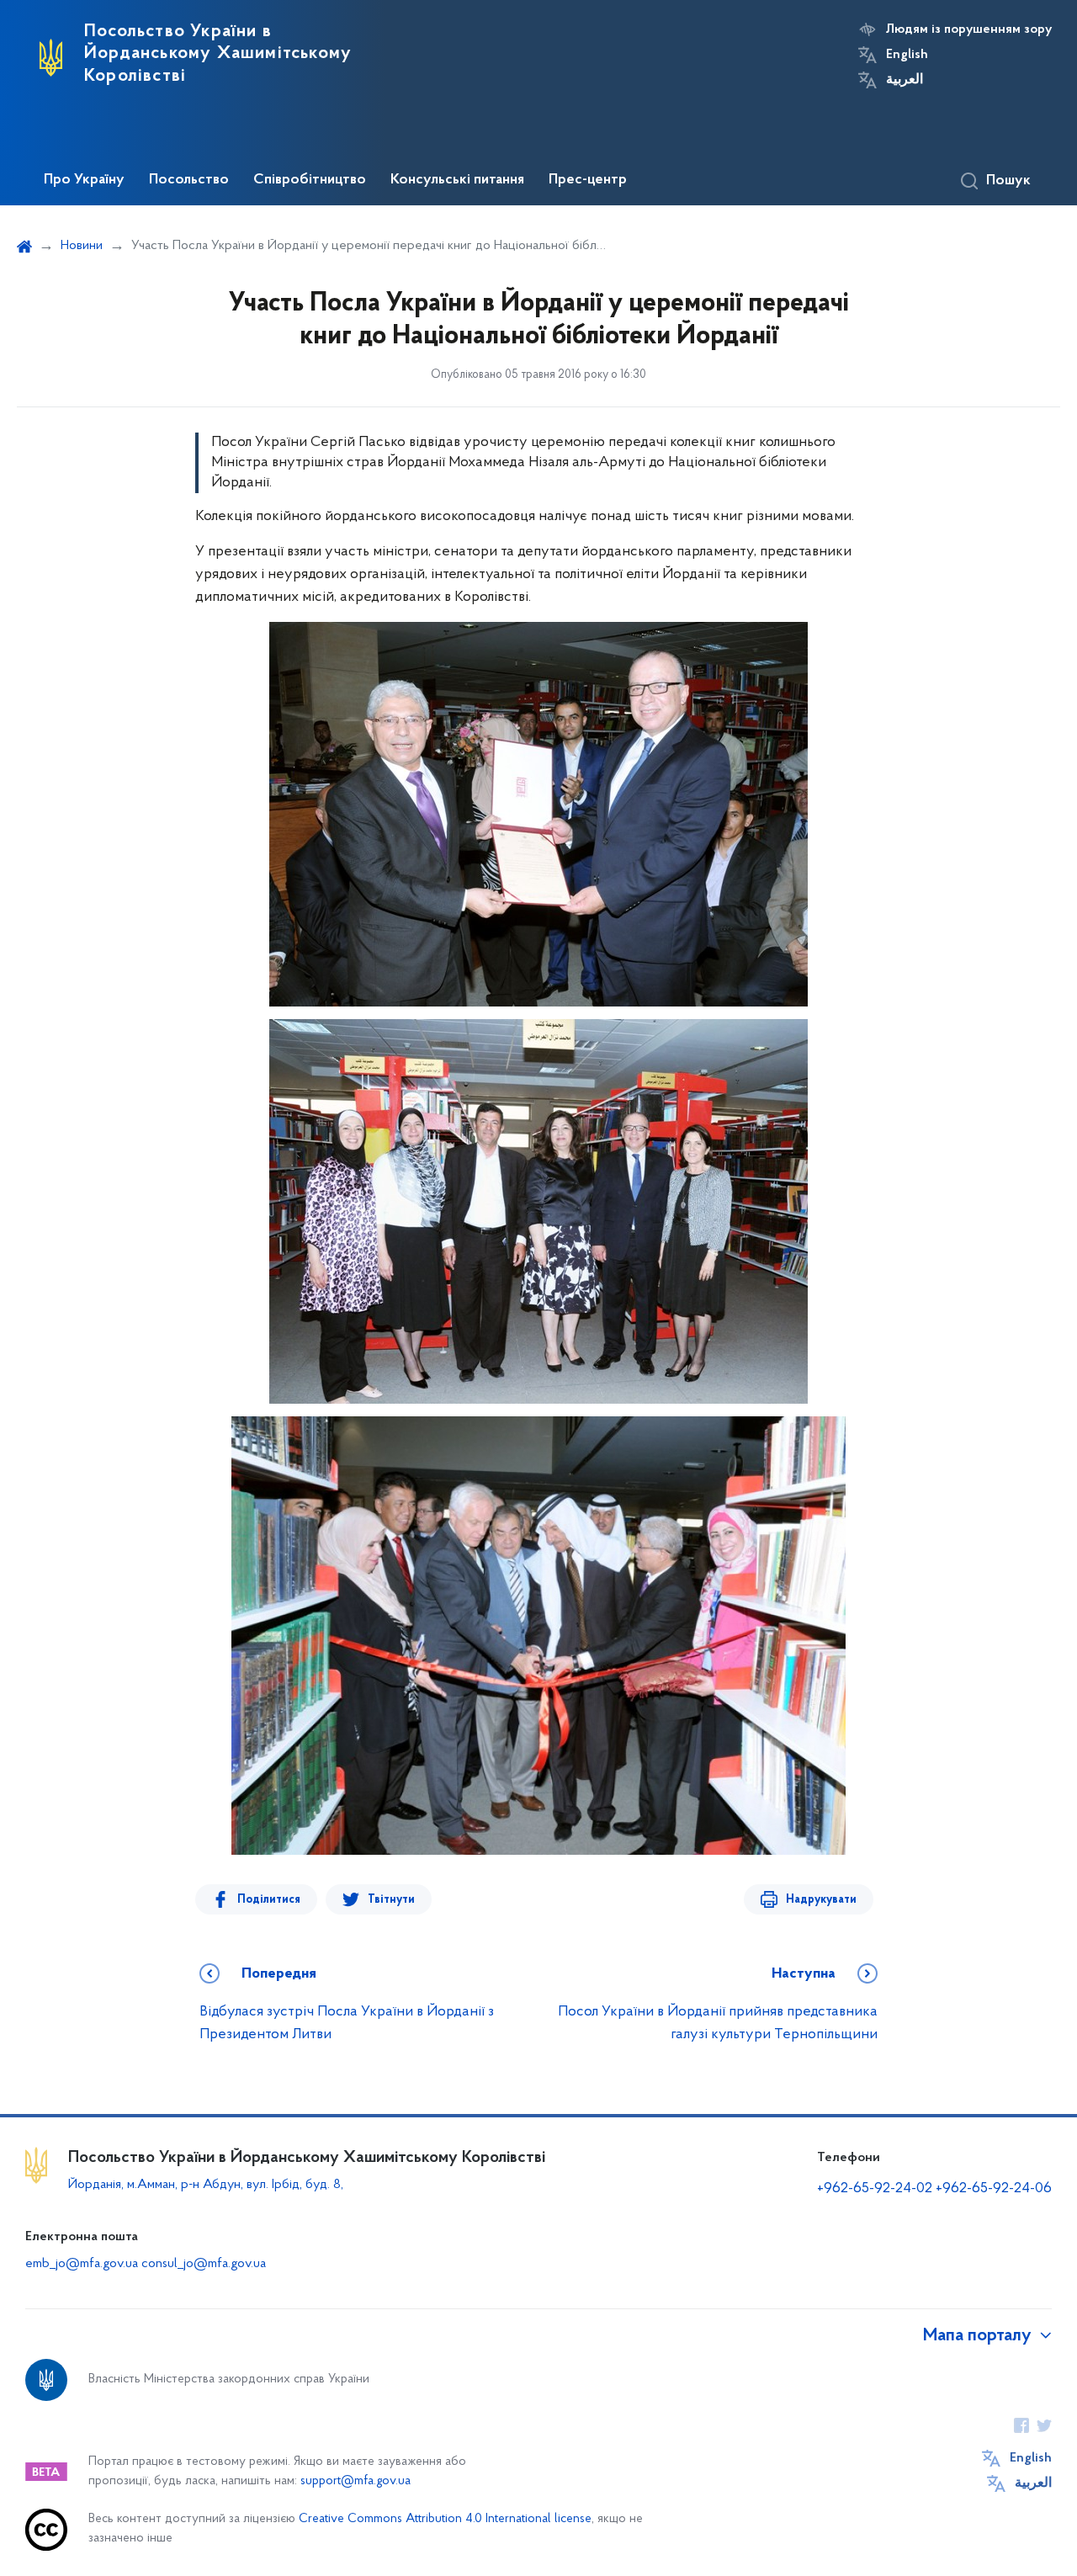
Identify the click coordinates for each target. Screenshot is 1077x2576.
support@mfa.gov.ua (355, 2481)
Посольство (189, 180)
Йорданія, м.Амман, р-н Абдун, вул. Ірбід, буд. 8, (206, 2185)
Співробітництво (310, 180)
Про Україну (84, 180)
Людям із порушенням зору (969, 29)
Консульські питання (457, 180)
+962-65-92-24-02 (875, 2189)
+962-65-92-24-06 (994, 2189)
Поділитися (269, 1900)
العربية (905, 80)
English (907, 55)
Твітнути (391, 1900)
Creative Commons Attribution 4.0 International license (445, 2519)
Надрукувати (821, 1900)
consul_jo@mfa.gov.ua (204, 2264)
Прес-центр (588, 180)
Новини (82, 246)
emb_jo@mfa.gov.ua (82, 2264)
